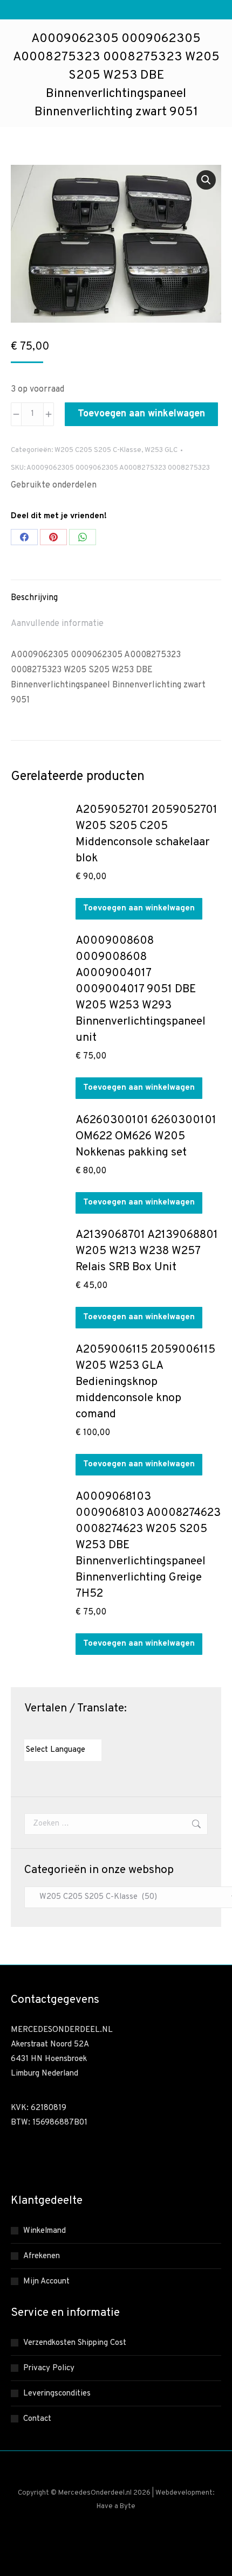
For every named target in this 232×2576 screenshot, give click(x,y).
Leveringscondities (57, 2394)
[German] (62, 1730)
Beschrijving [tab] (34, 598)
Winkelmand (45, 2231)
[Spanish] (83, 1730)
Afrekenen (42, 2256)
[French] (51, 1730)
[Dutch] (29, 1730)
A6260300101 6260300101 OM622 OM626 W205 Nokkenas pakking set (146, 1136)
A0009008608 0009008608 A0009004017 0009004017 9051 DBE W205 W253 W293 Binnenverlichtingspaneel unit (141, 989)
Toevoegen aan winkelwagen (141, 414)
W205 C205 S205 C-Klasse (98, 450)
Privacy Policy (49, 2368)
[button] (206, 180)
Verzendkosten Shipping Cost (75, 2343)
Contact (37, 2419)
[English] (40, 1730)
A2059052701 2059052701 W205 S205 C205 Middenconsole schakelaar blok (146, 834)
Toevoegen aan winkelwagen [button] (139, 908)
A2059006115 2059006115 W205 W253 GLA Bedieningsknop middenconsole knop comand (145, 1382)
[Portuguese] (72, 1730)
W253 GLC (161, 450)
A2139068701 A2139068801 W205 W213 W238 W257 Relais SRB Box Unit (147, 1251)
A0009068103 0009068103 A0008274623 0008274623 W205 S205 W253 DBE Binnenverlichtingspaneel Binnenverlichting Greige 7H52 (148, 1545)
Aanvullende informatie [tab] (57, 624)
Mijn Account (46, 2282)
